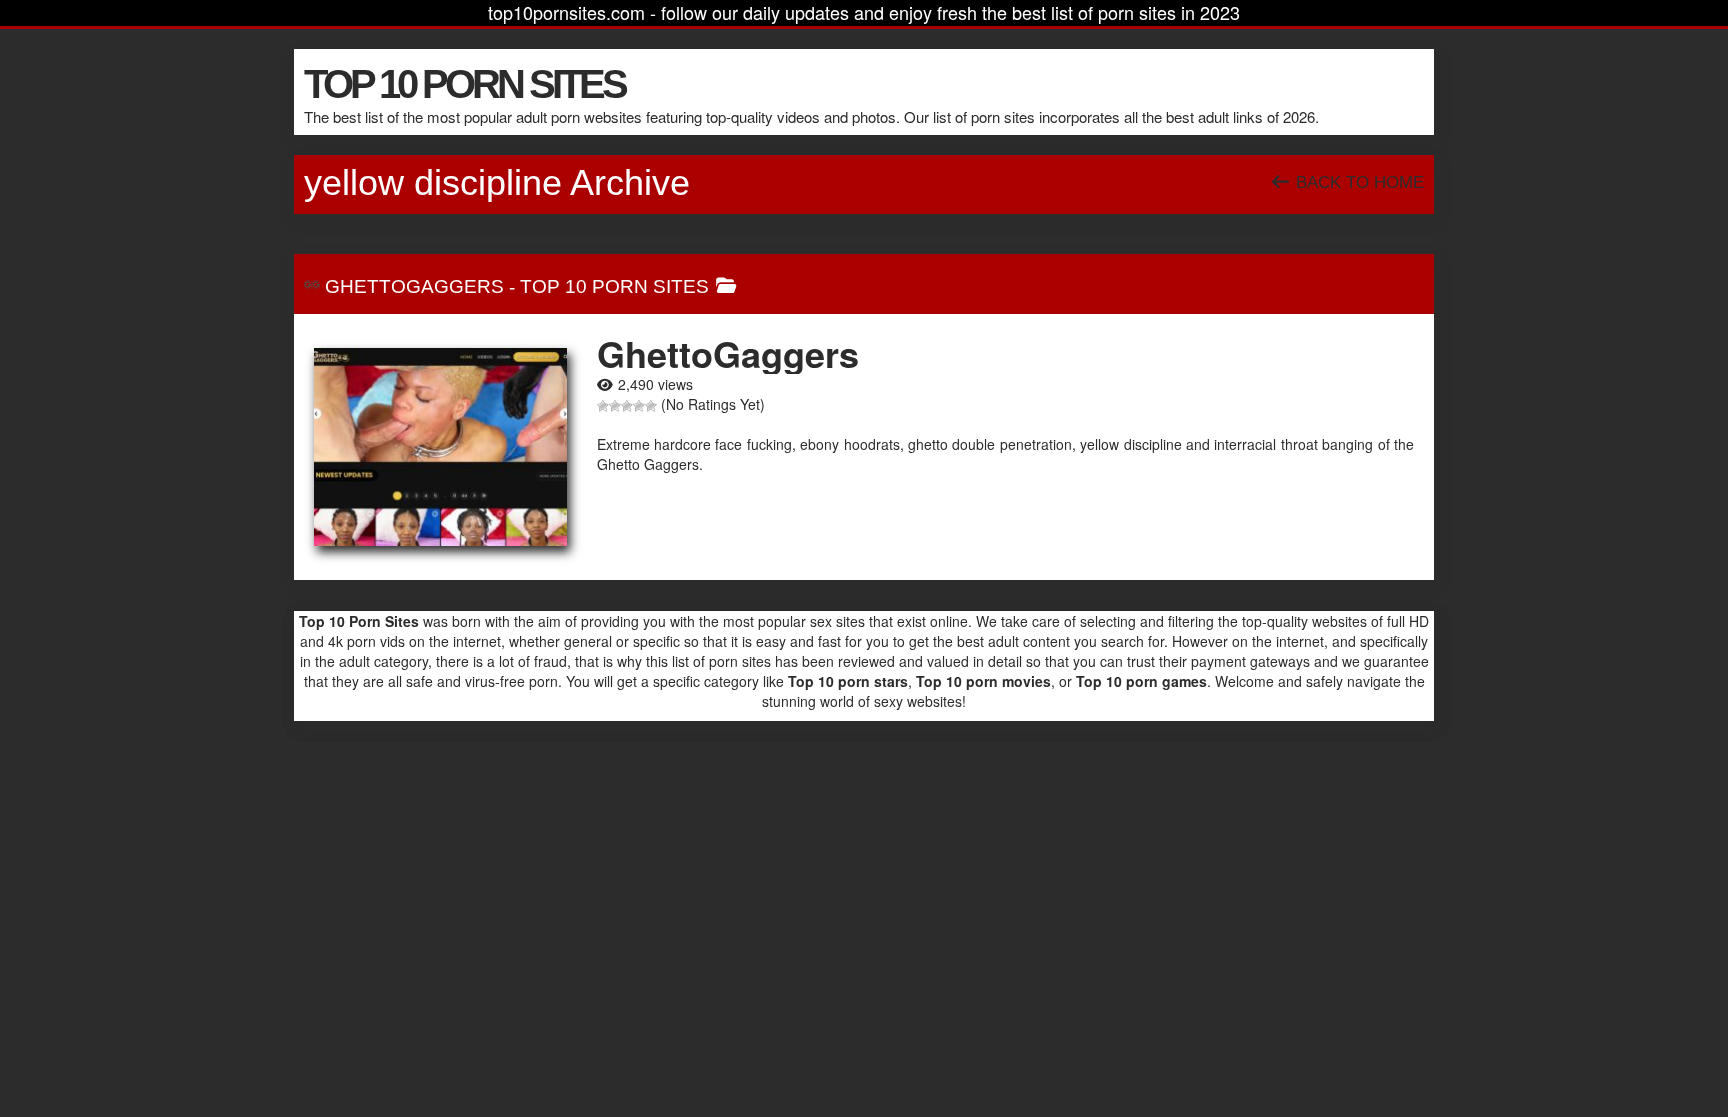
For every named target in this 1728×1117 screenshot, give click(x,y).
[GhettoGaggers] (440, 447)
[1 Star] (603, 406)
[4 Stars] (639, 406)
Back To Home (1357, 182)
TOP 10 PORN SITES (464, 84)
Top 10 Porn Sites (614, 286)
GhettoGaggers (414, 286)
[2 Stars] (615, 406)
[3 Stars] (627, 406)
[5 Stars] (651, 406)
